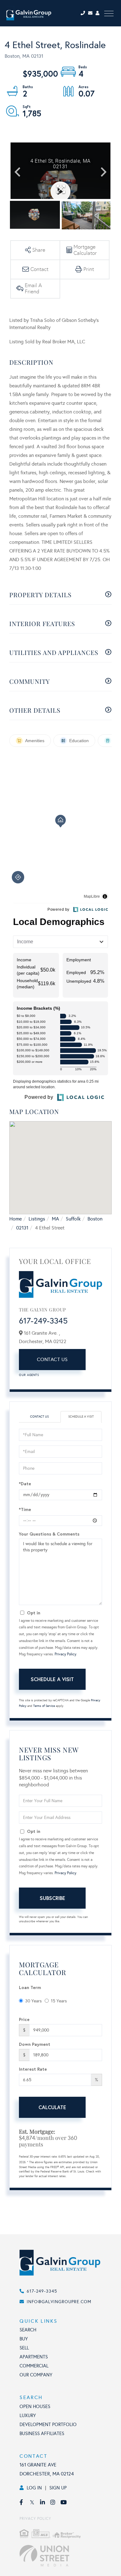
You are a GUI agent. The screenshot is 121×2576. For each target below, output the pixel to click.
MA (55, 1219)
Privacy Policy (65, 1654)
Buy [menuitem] (24, 2339)
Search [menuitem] (28, 2330)
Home (16, 1219)
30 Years (33, 2001)
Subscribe (52, 1898)
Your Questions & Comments (49, 1534)
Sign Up (58, 2488)
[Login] (98, 13)
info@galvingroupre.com (59, 2302)
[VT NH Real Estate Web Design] (67, 2556)
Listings (37, 1219)
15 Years (59, 2001)
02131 (22, 1228)
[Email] (92, 13)
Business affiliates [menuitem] (42, 2434)
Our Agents (29, 1375)
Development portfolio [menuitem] (48, 2425)
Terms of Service (44, 1706)
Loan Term (30, 1987)
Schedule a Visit (81, 1417)
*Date (25, 1484)
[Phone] (84, 13)
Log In (34, 2488)
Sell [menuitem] (24, 2348)
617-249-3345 (43, 1321)
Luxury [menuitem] (28, 2416)
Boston (95, 1219)
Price (24, 2019)
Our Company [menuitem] (36, 2375)
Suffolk (73, 1219)
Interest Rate (33, 2069)
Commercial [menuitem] (34, 2366)
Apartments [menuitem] (34, 2357)
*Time (25, 1509)
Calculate (52, 2107)
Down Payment (35, 2044)
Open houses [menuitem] (35, 2407)
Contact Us (52, 1359)
